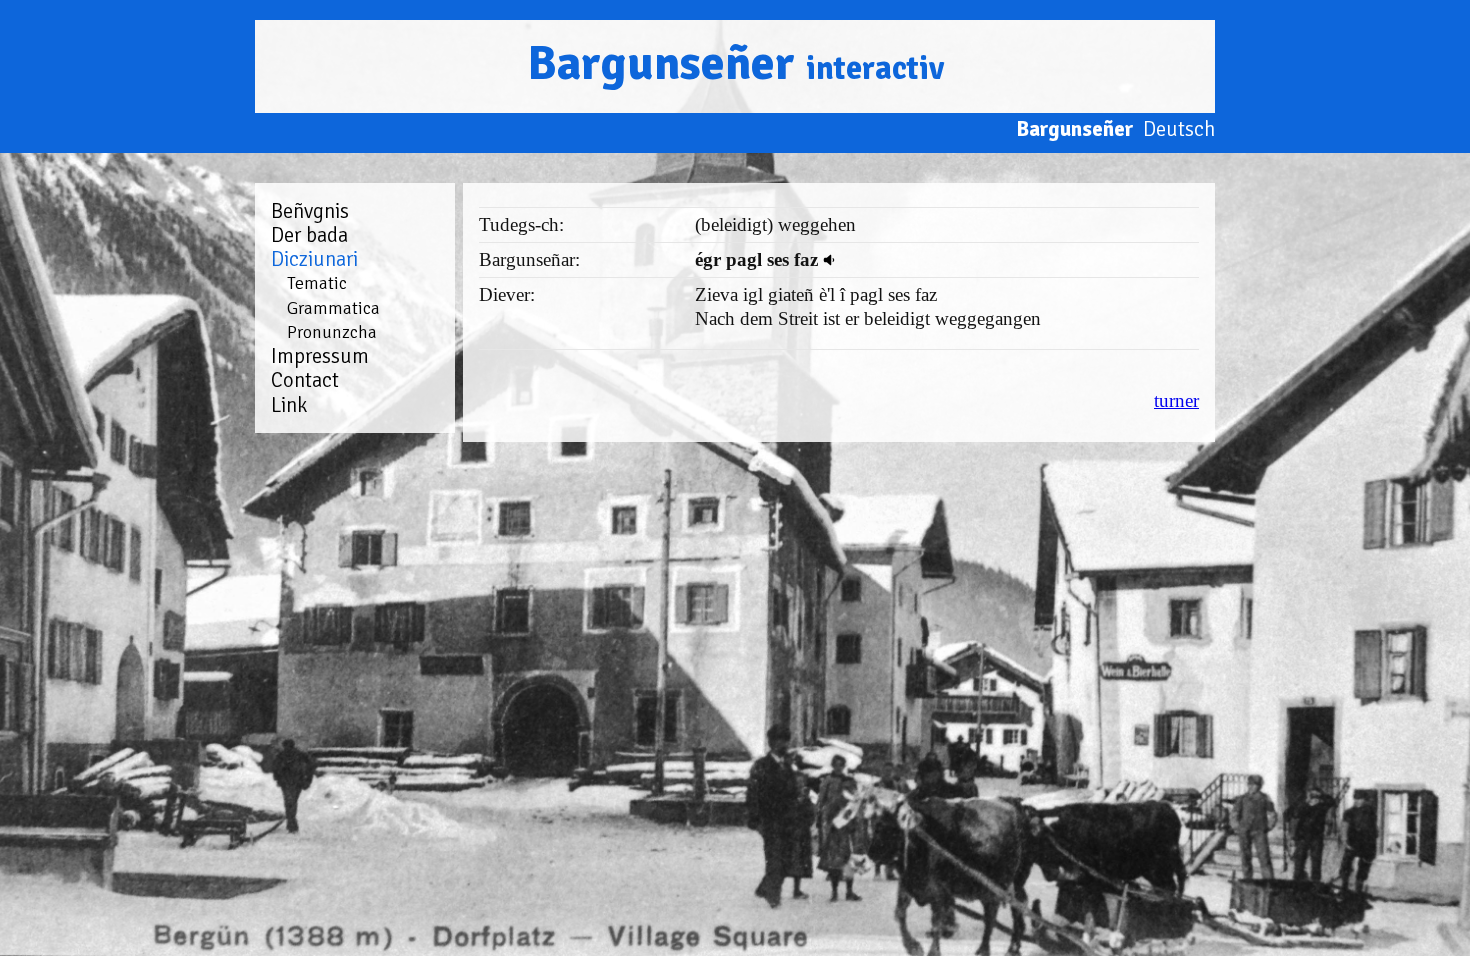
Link (289, 405)
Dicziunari (314, 259)
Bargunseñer (735, 63)
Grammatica (333, 308)
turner (1176, 400)
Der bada (309, 235)
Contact (305, 380)
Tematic (317, 283)
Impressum (320, 356)
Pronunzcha (332, 332)
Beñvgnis (310, 211)
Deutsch (1179, 129)
